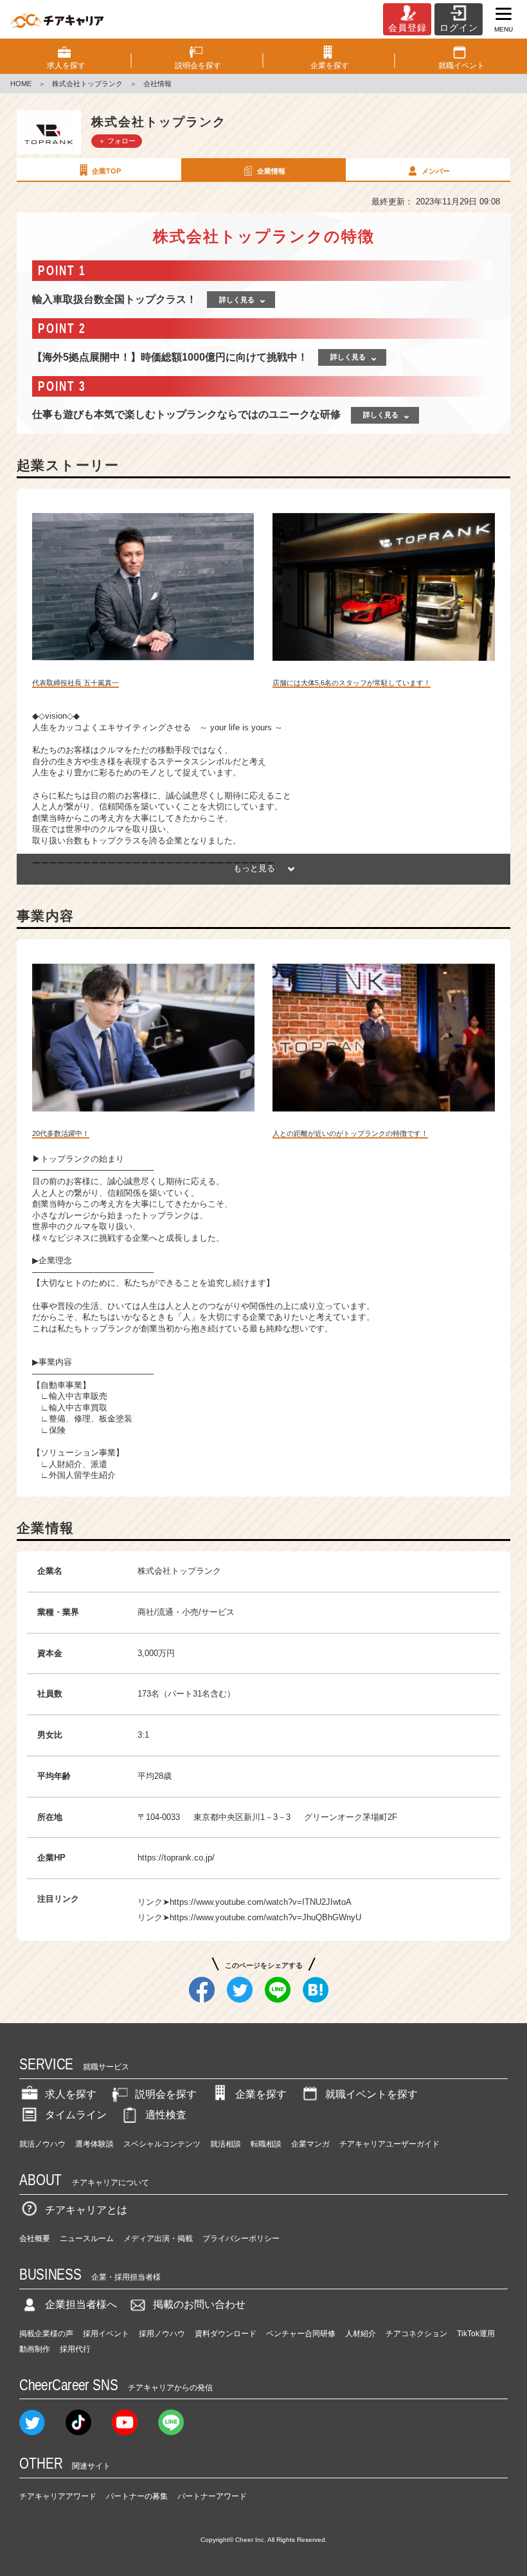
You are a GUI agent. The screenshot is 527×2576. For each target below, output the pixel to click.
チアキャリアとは (86, 2210)
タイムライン (76, 2115)
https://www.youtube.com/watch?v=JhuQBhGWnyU (265, 1917)
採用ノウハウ (162, 2334)
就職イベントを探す (371, 2094)
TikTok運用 (476, 2334)
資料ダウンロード (226, 2334)
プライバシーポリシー (241, 2238)
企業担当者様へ (81, 2304)
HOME (21, 84)
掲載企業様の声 (46, 2334)
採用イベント (106, 2334)
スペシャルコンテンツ (162, 2144)
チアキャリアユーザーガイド (389, 2144)
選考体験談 (94, 2144)
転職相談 (266, 2144)
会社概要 (35, 2238)
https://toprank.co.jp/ (176, 1858)
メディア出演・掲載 (158, 2238)
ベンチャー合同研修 (301, 2334)
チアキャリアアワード (58, 2496)
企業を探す (261, 2094)
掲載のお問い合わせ (199, 2304)
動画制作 (35, 2349)
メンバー (436, 171)
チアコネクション (416, 2334)
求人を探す (71, 2094)
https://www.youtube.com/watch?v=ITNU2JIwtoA (261, 1902)
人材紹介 (361, 2334)
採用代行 (75, 2349)
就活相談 (226, 2144)
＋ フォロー (117, 141)
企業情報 (271, 171)
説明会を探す (166, 2094)
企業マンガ (310, 2144)
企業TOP (106, 171)
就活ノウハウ (42, 2144)
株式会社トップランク (87, 84)
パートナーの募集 (137, 2496)
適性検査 (166, 2115)
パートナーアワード (212, 2496)
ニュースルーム (87, 2238)
